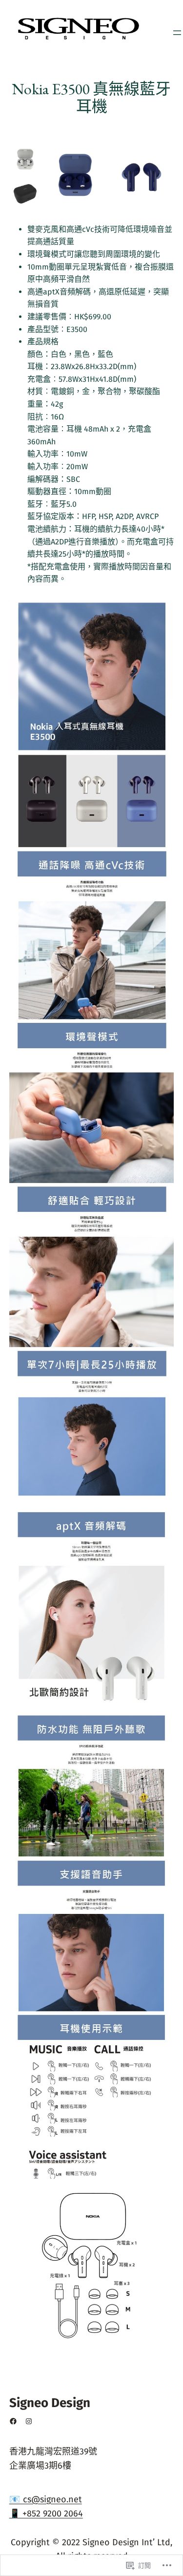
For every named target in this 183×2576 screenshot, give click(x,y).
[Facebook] (13, 2421)
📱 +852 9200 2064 (46, 2514)
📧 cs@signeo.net (46, 2499)
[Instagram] (29, 2421)
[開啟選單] (177, 33)
